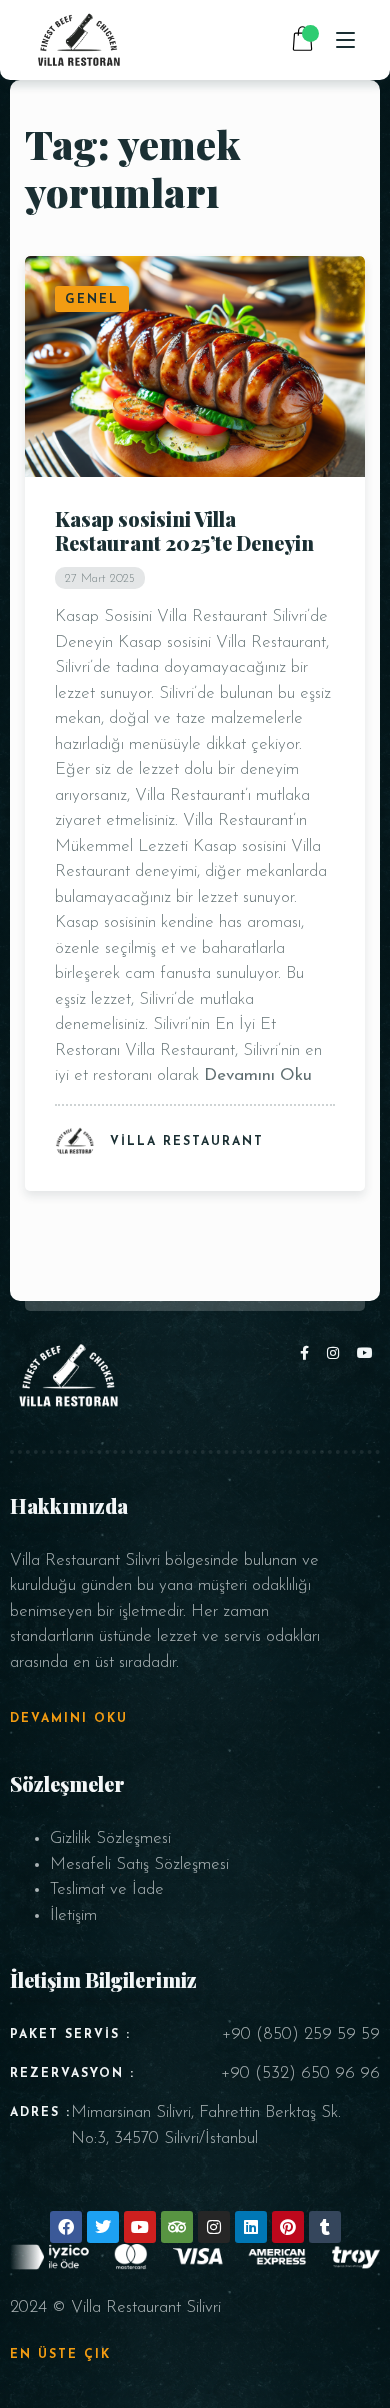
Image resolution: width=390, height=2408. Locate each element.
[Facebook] (308, 1354)
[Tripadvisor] (177, 2227)
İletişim (73, 1915)
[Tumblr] (325, 2227)
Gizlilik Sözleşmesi (110, 1838)
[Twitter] (103, 2227)
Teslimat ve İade (107, 1889)
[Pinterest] (288, 2227)
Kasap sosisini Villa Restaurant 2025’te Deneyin (184, 530)
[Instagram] (337, 1354)
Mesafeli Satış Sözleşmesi (139, 1864)
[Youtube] (366, 1354)
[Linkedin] (251, 2227)
